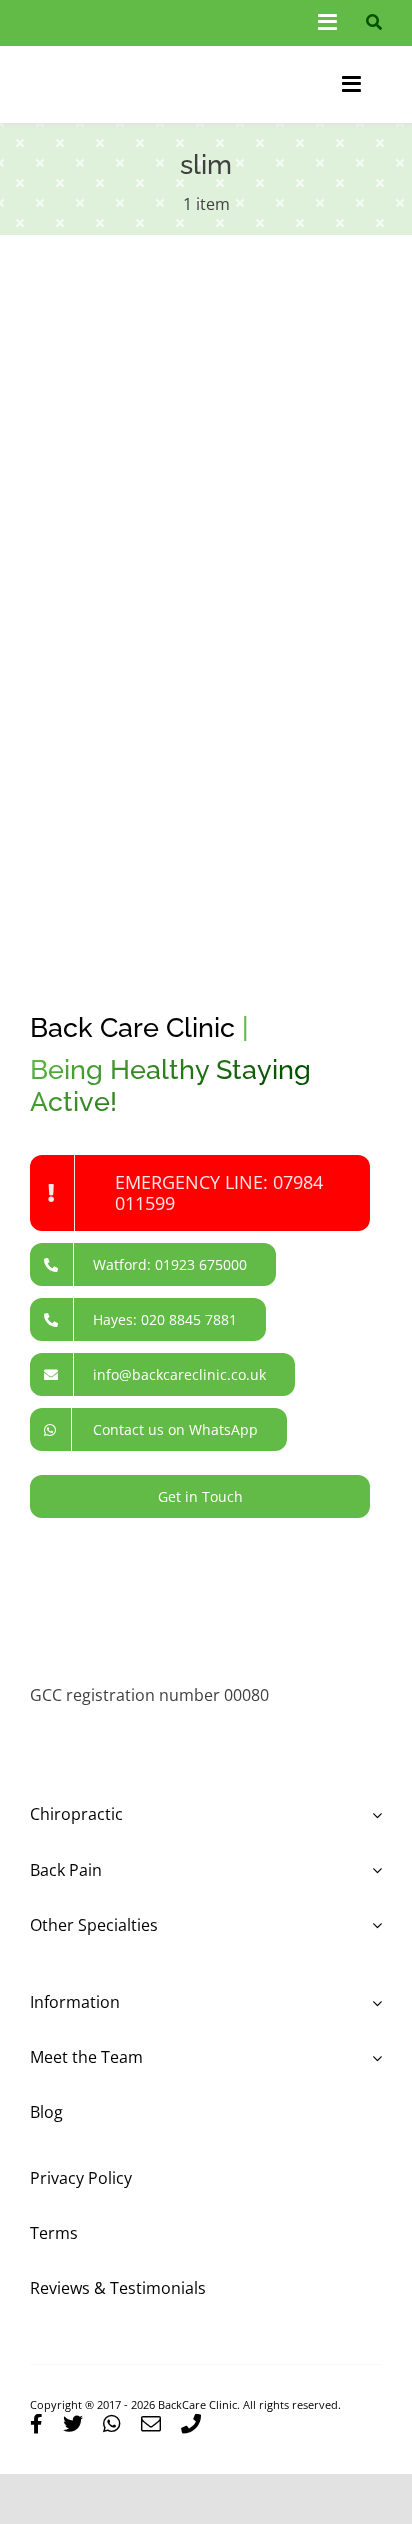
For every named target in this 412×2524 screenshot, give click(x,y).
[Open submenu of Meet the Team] (373, 2057)
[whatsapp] (112, 2424)
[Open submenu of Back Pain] (373, 1870)
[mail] (151, 2424)
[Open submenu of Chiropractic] (373, 1814)
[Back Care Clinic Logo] (114, 60)
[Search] (370, 22)
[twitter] (73, 2424)
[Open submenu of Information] (373, 2002)
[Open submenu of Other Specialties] (373, 1925)
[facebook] (36, 2424)
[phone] (191, 2424)
